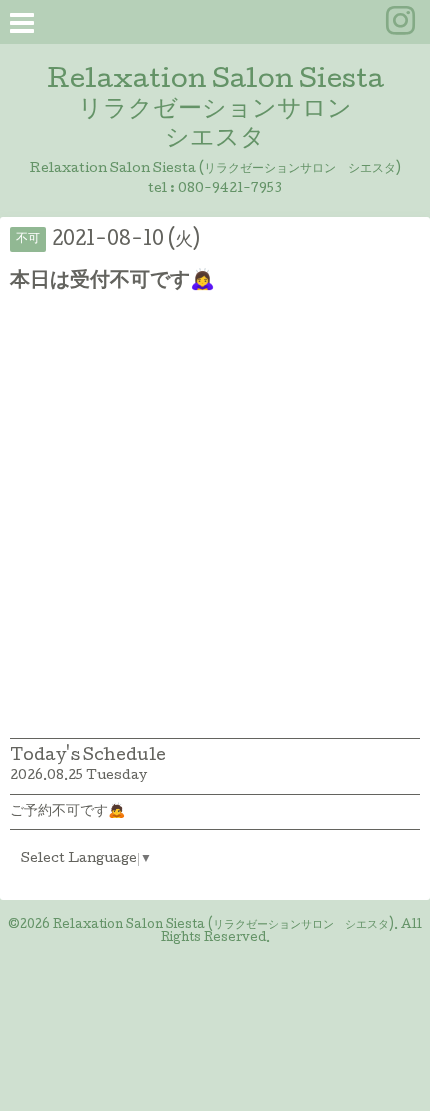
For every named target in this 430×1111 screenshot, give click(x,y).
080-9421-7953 (230, 189)
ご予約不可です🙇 (67, 812)
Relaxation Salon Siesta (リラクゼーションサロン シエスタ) (223, 926)
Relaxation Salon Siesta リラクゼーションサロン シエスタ (215, 110)
